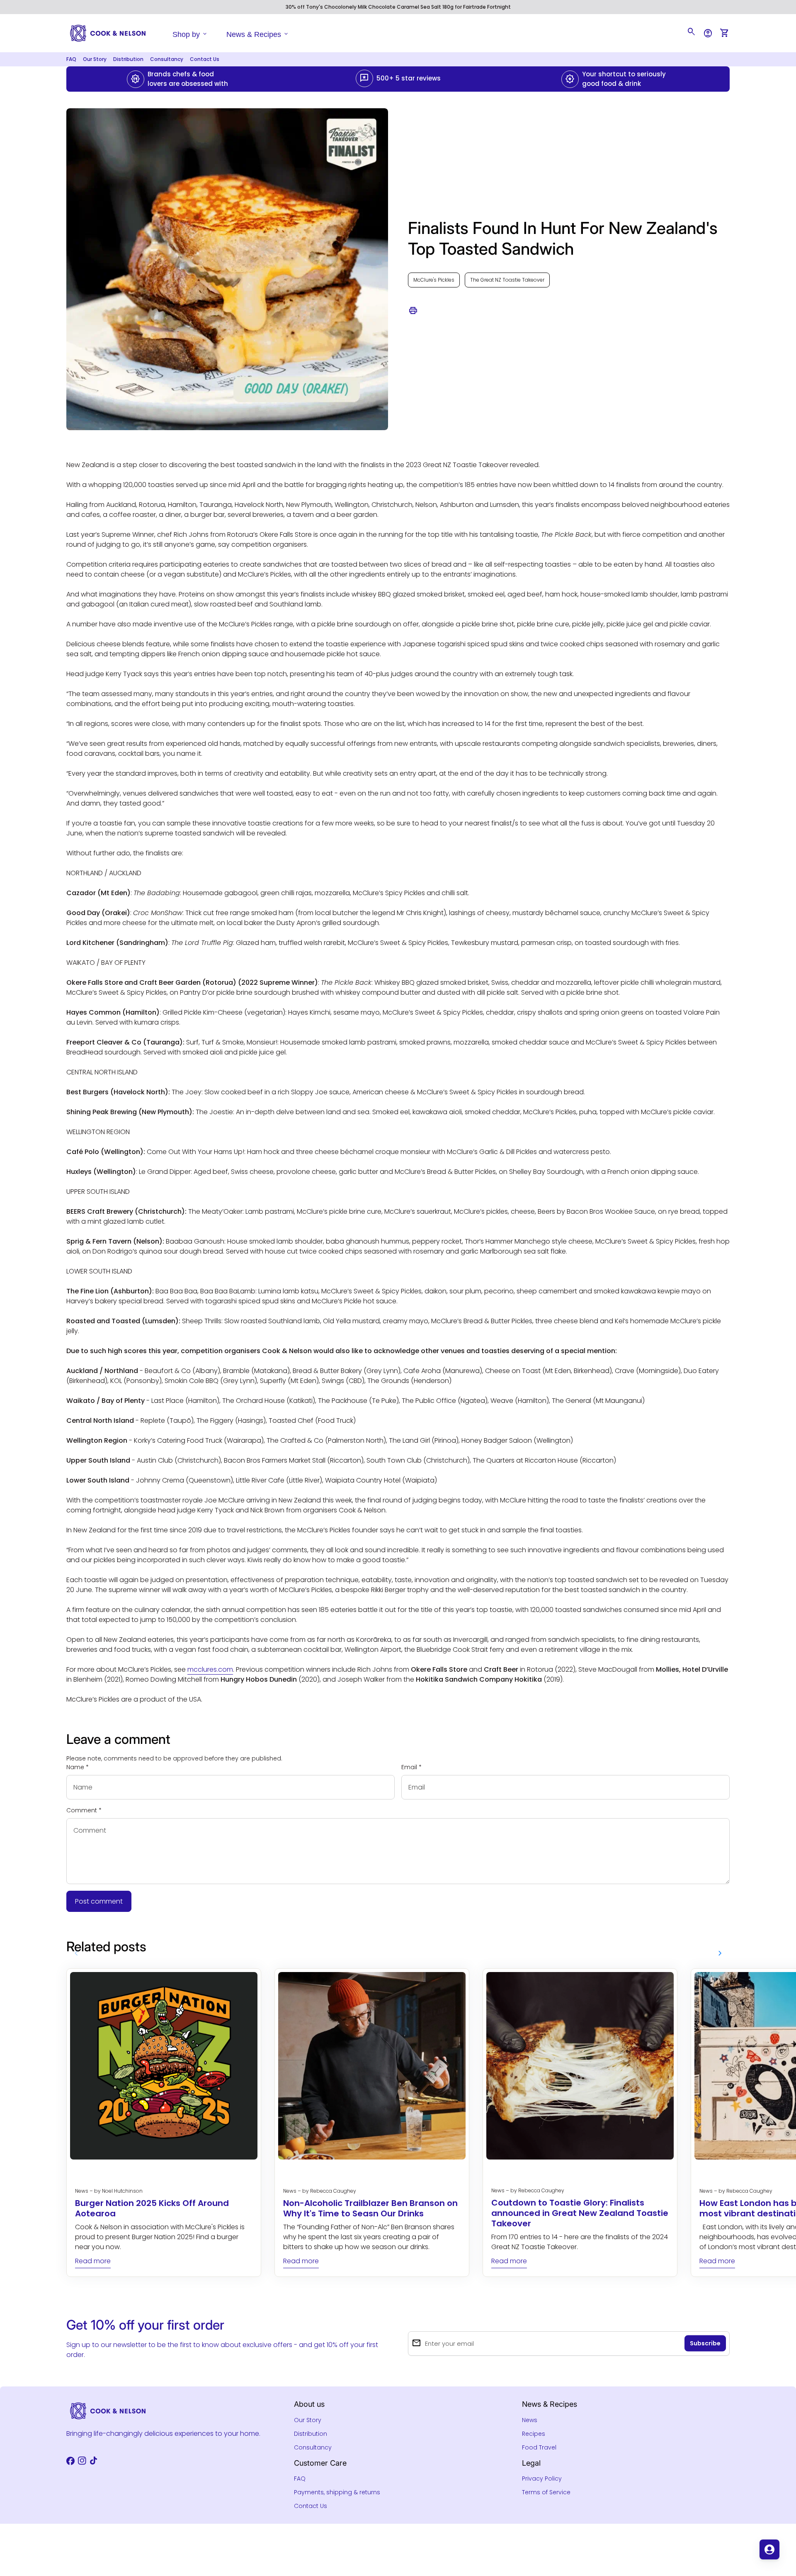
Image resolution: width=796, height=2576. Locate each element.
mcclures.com (210, 1669)
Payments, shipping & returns (337, 2492)
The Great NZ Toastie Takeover (507, 280)
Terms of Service (546, 2492)
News (530, 2420)
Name (78, 1767)
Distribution (128, 59)
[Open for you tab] (769, 2549)
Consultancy (167, 59)
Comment (84, 1810)
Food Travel (539, 2447)
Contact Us (205, 59)
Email (411, 1767)
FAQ (71, 59)
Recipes (534, 2434)
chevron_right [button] (720, 1953)
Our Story (95, 59)
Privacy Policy (542, 2479)
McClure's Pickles (434, 280)
